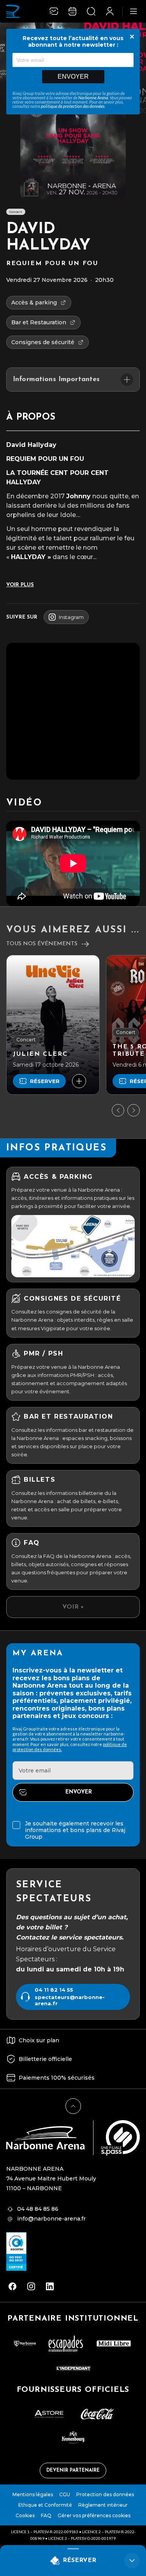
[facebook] (12, 2286)
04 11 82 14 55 (54, 1990)
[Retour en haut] (73, 2106)
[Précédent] (118, 1110)
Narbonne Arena (93, 98)
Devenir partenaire (73, 2470)
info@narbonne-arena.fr (51, 2219)
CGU (65, 2494)
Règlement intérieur (103, 2505)
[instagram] (31, 2286)
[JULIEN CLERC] (53, 1025)
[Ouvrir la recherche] (91, 11)
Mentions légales (33, 2494)
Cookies (25, 2515)
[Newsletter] (54, 11)
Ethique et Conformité (45, 2505)
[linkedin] (50, 2286)
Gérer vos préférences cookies (94, 2515)
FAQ (46, 2515)
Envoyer (73, 76)
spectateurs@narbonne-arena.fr (70, 2000)
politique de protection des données (73, 106)
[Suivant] (134, 1110)
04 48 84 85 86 (38, 2209)
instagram (71, 617)
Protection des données (105, 2494)
